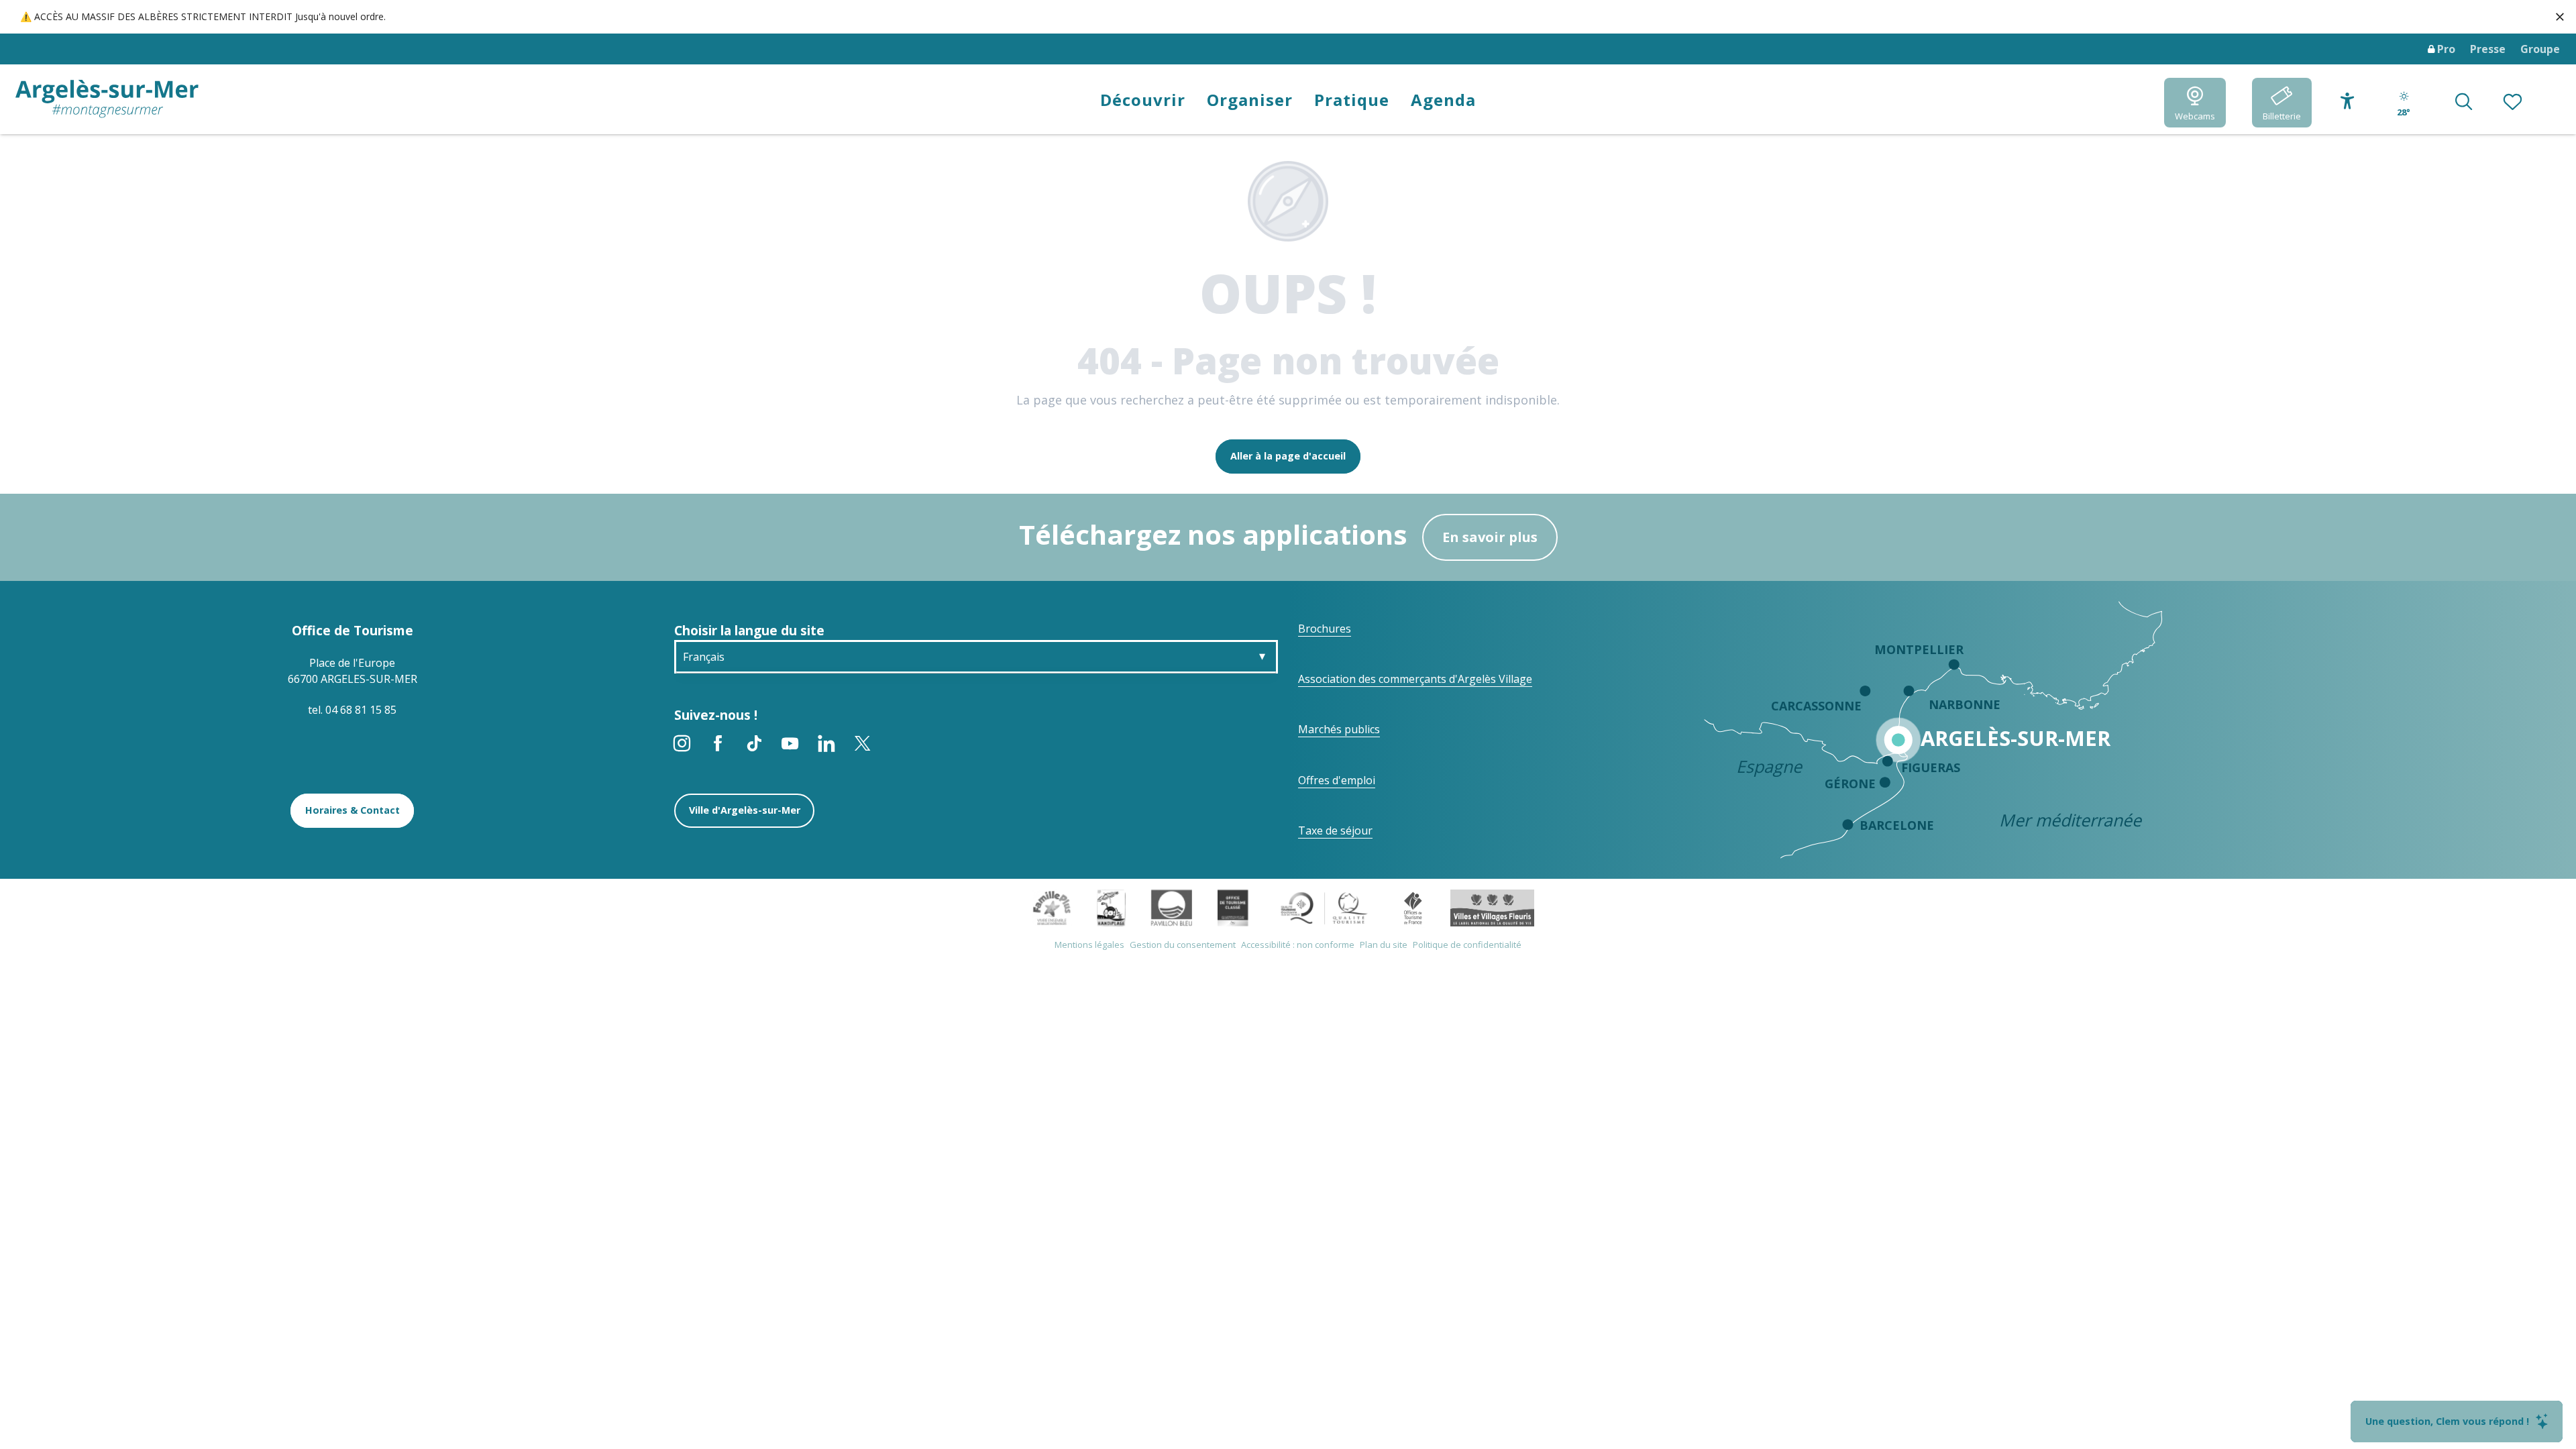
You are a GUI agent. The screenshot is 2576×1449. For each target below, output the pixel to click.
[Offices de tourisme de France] (1413, 907)
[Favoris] (2514, 103)
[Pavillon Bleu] (1172, 907)
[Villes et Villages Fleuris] (1492, 907)
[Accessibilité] (2348, 101)
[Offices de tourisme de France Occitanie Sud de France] (1325, 907)
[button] (2464, 103)
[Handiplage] (1111, 907)
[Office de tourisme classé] (1233, 907)
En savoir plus (1490, 537)
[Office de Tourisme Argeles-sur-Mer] (107, 99)
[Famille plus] (1052, 907)
